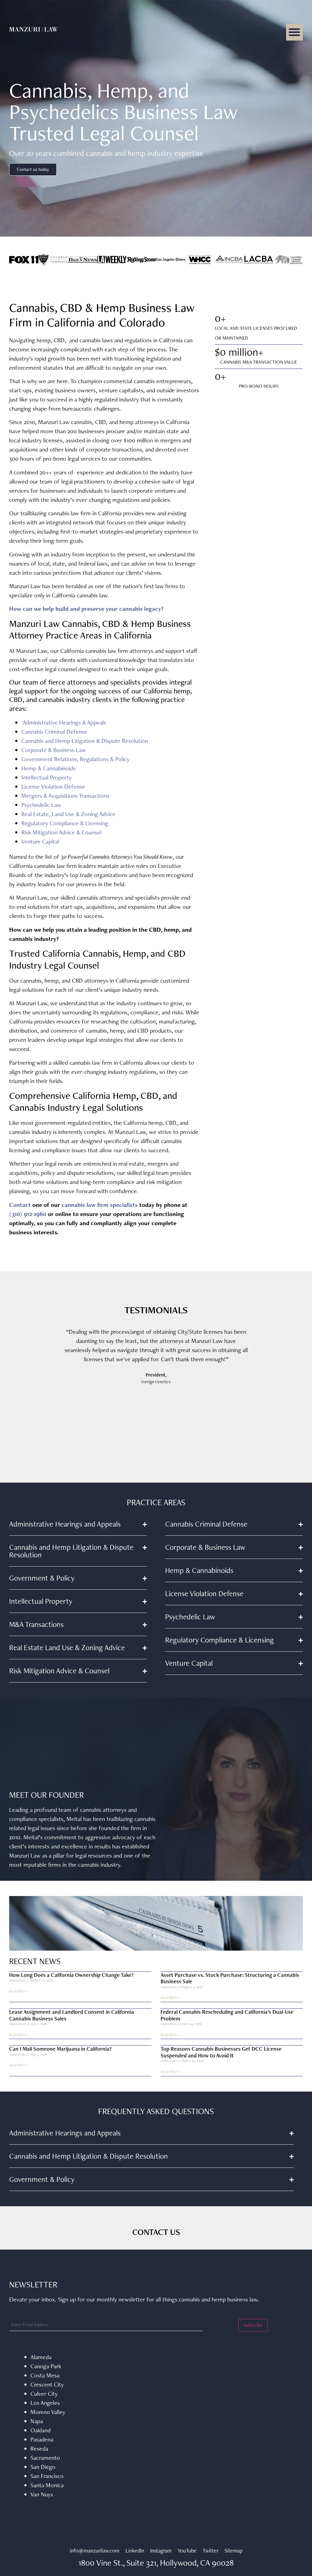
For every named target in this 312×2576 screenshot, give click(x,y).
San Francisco (47, 2476)
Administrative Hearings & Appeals (64, 722)
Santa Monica (47, 2485)
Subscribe (253, 2325)
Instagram (161, 2551)
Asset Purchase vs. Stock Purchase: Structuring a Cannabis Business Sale (230, 1978)
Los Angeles (45, 2403)
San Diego (43, 2467)
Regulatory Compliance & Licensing (65, 823)
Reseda (39, 2448)
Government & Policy (42, 1578)
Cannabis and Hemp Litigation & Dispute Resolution (85, 741)
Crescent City (47, 2384)
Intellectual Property (46, 777)
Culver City (44, 2394)
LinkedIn (135, 2551)
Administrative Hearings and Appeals (65, 1524)
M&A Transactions (36, 1624)
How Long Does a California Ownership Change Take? (71, 1975)
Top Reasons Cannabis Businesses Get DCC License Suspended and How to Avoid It (221, 2052)
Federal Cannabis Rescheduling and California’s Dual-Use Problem (227, 2015)
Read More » (19, 1991)
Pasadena (42, 2439)
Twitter (211, 2551)
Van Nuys (42, 2494)
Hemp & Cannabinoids (48, 768)
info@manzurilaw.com (95, 2551)
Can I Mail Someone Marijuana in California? (60, 2049)
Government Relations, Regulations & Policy (75, 759)
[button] (294, 32)
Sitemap (234, 2551)
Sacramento (45, 2458)
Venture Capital (40, 841)
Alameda (41, 2357)
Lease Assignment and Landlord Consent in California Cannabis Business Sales (72, 2015)
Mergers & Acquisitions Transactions (65, 796)
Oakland (41, 2430)
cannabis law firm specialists (100, 1205)
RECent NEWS (35, 1961)
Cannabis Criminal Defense (54, 732)
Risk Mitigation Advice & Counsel (61, 832)
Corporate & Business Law (54, 750)
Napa (37, 2421)
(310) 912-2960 (28, 1214)
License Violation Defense (53, 786)
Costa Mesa (45, 2375)
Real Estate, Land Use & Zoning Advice (68, 814)
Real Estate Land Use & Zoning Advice (67, 1648)
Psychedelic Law (41, 805)
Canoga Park (46, 2366)
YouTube (187, 2551)
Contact (21, 1205)
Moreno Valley (48, 2412)
